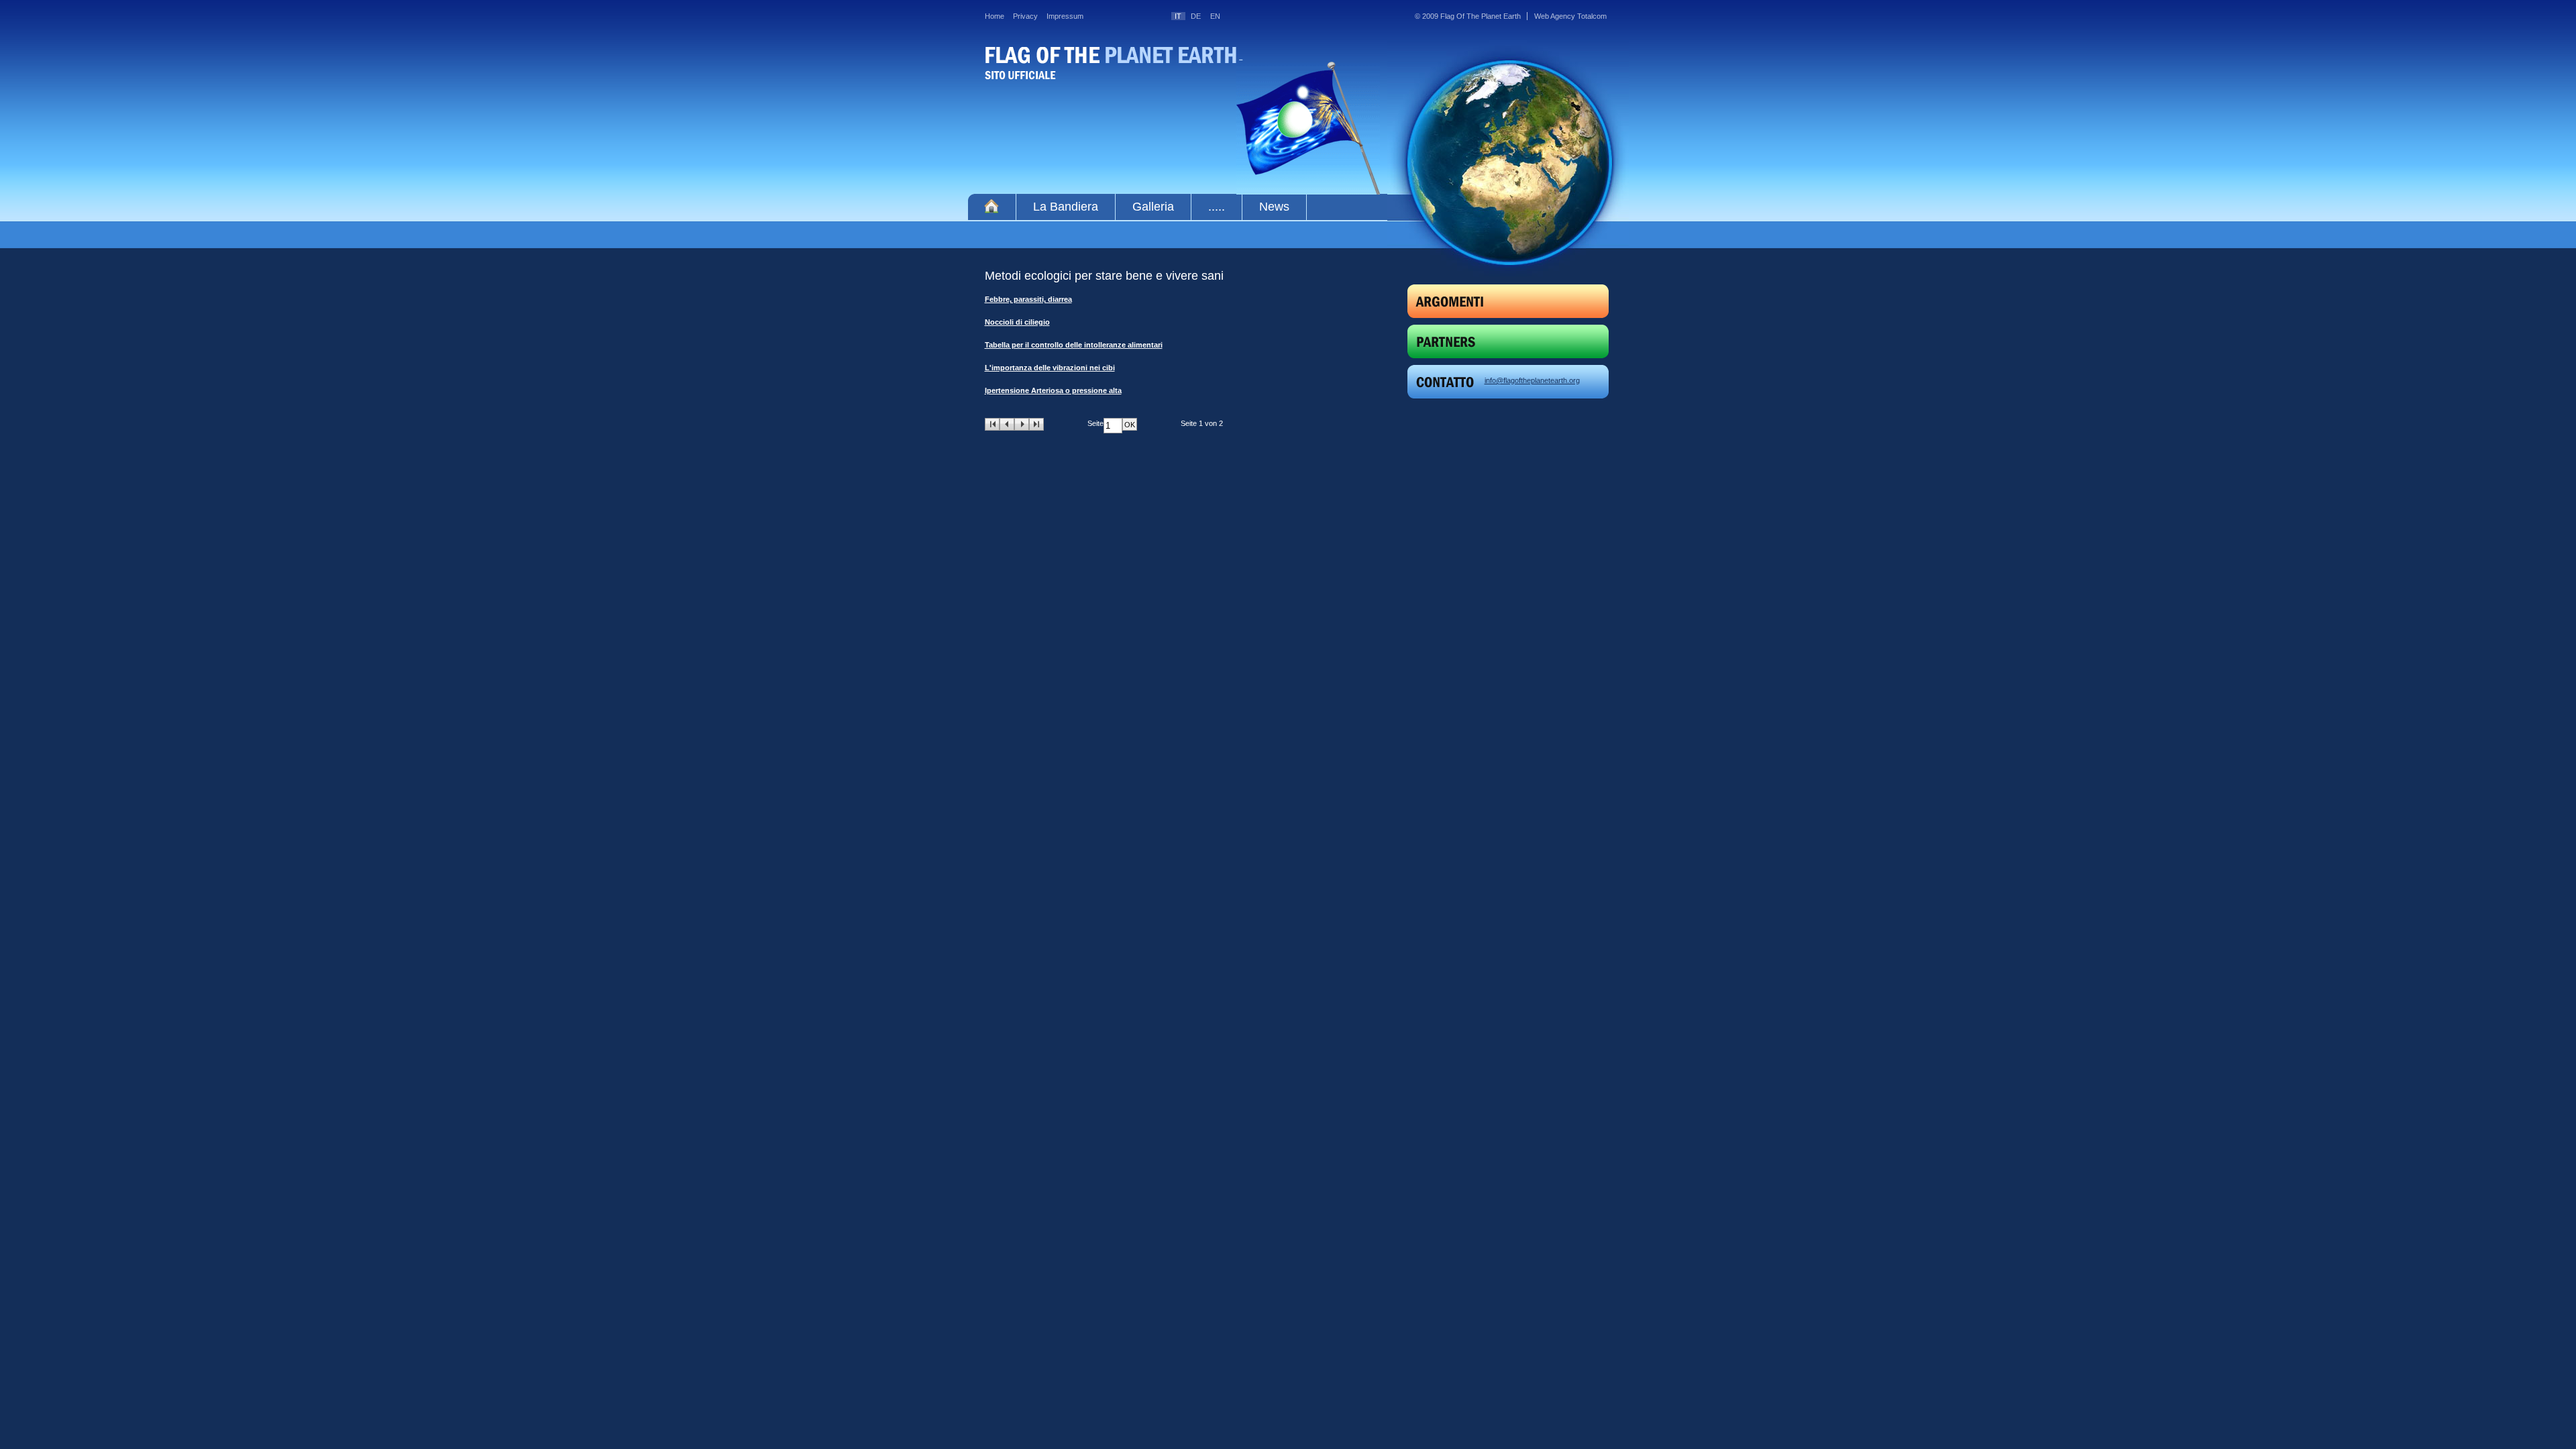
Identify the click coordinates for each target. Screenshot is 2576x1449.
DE (1196, 16)
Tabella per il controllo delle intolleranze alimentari (1074, 345)
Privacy (1025, 16)
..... (1217, 207)
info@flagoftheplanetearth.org (1532, 380)
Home (995, 16)
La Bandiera (1066, 207)
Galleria (1153, 207)
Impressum (1065, 16)
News (1274, 207)
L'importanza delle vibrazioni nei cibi (1050, 368)
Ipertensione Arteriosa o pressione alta (1053, 390)
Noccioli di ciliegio (1017, 322)
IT (1178, 16)
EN (1215, 16)
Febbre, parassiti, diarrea (1028, 299)
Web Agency (1555, 16)
